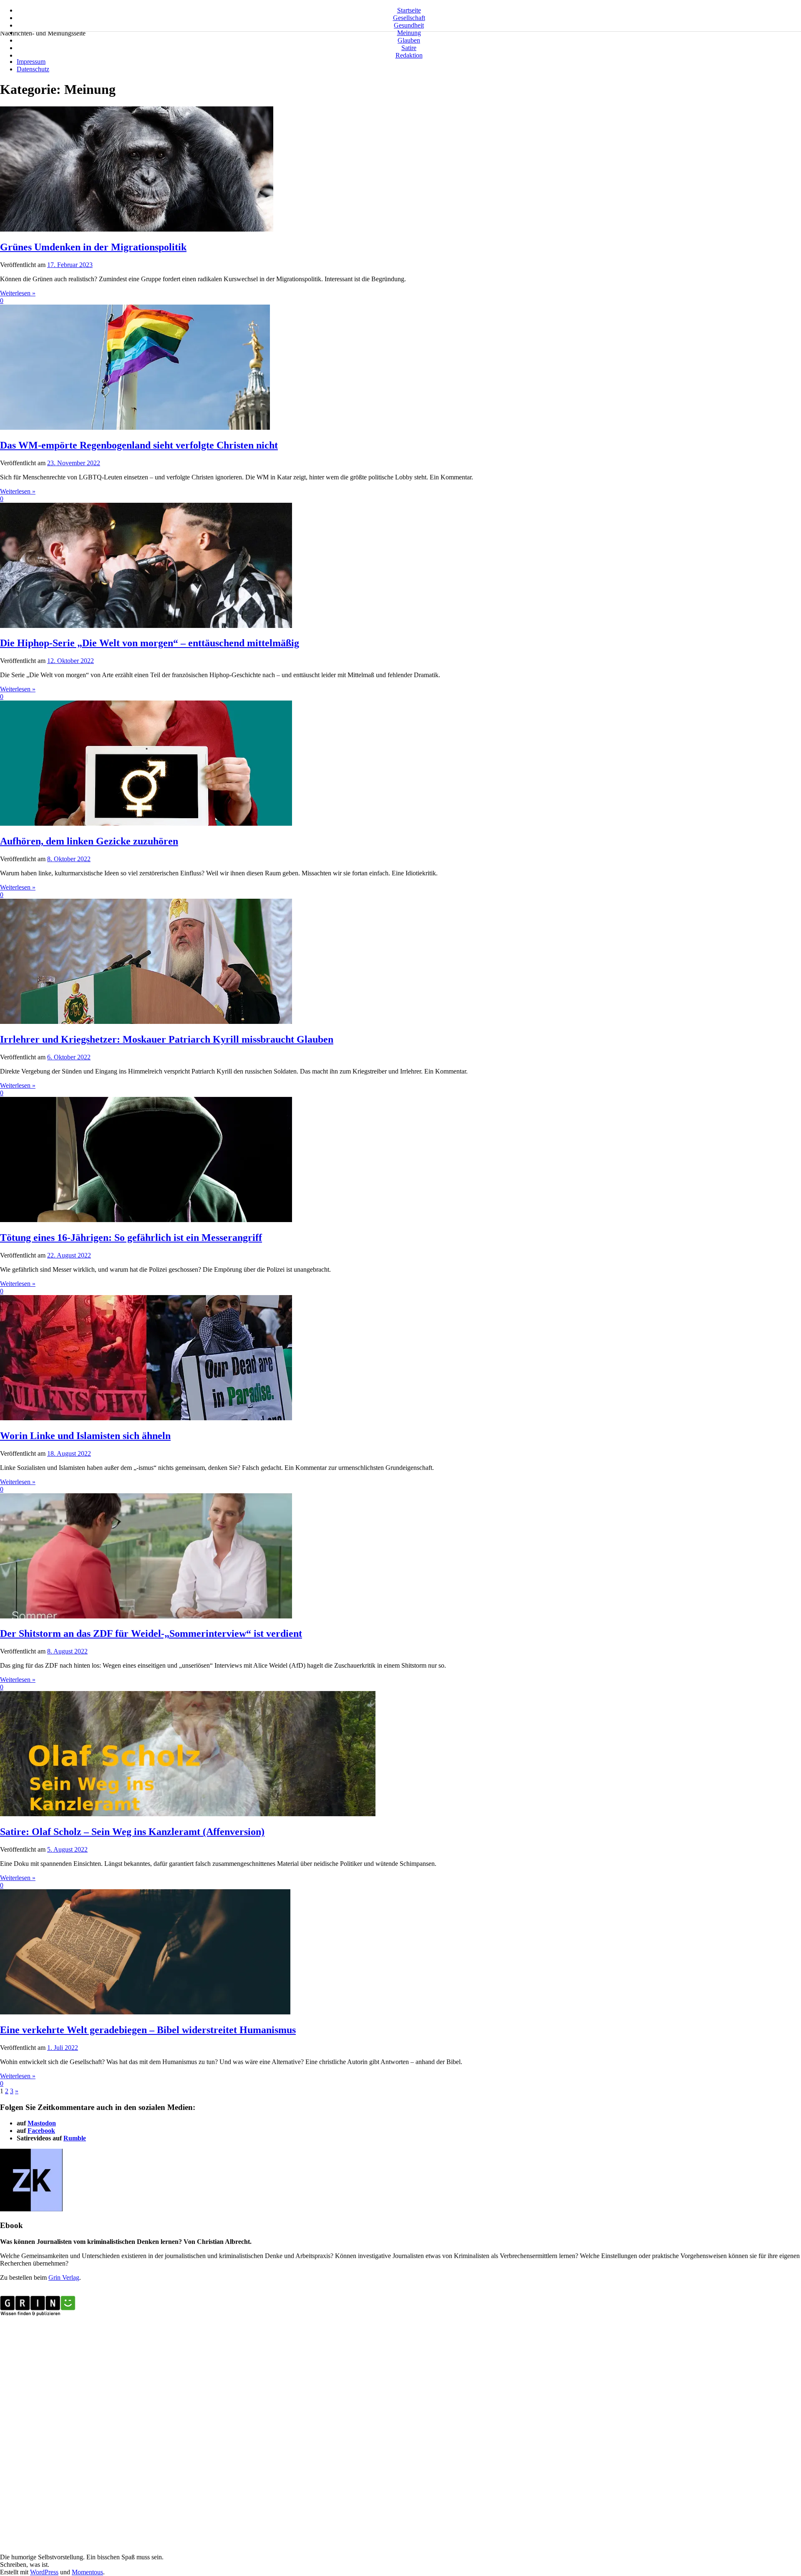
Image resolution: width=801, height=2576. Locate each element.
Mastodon (42, 2123)
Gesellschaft (409, 18)
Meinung (409, 33)
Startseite (409, 10)
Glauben (409, 40)
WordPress (44, 2572)
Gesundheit (409, 25)
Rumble (75, 2138)
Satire (409, 48)
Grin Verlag (64, 2277)
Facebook (41, 2131)
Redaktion (409, 55)
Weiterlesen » (18, 293)
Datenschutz (33, 69)
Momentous (87, 2572)
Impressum (31, 62)
